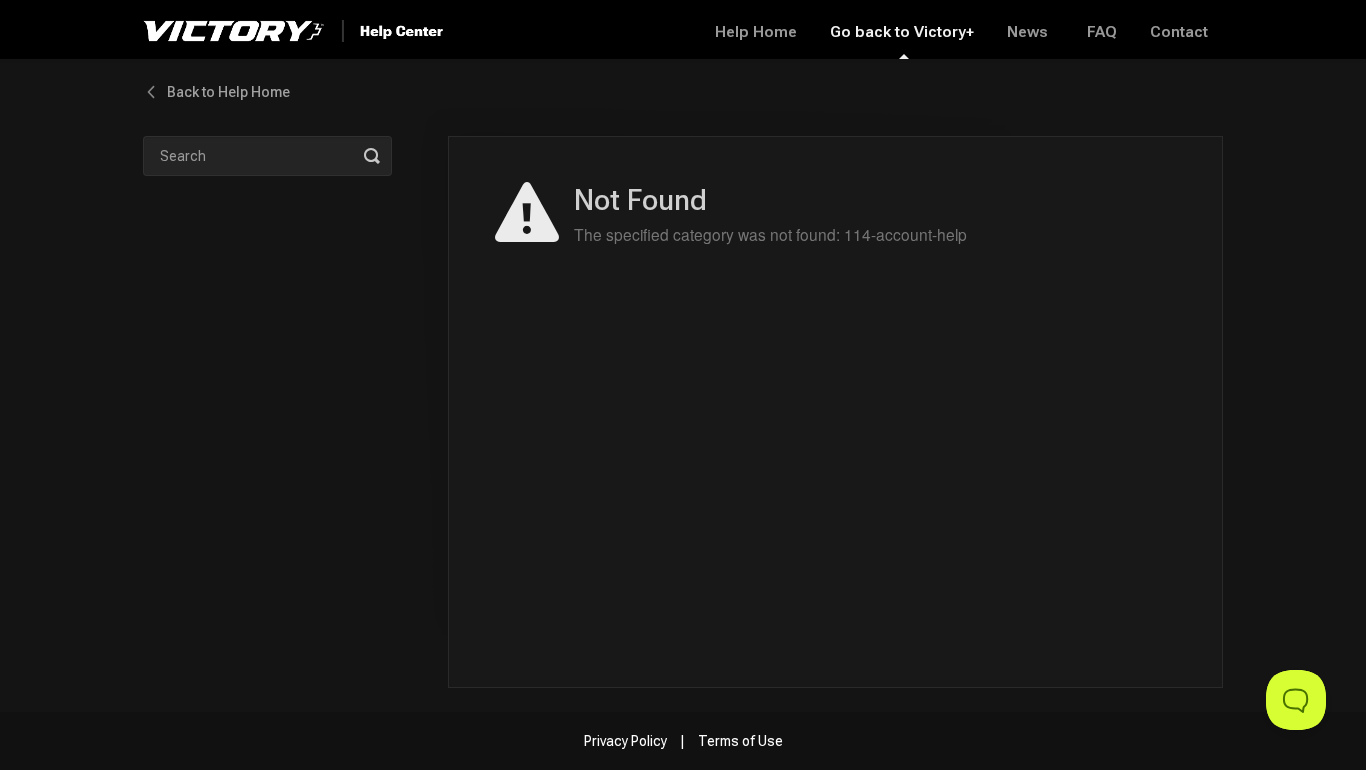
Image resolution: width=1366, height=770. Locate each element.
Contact (1179, 32)
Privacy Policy (625, 741)
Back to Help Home (228, 92)
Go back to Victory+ (902, 32)
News (1027, 32)
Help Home (756, 32)
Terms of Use (740, 741)
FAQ (1102, 32)
